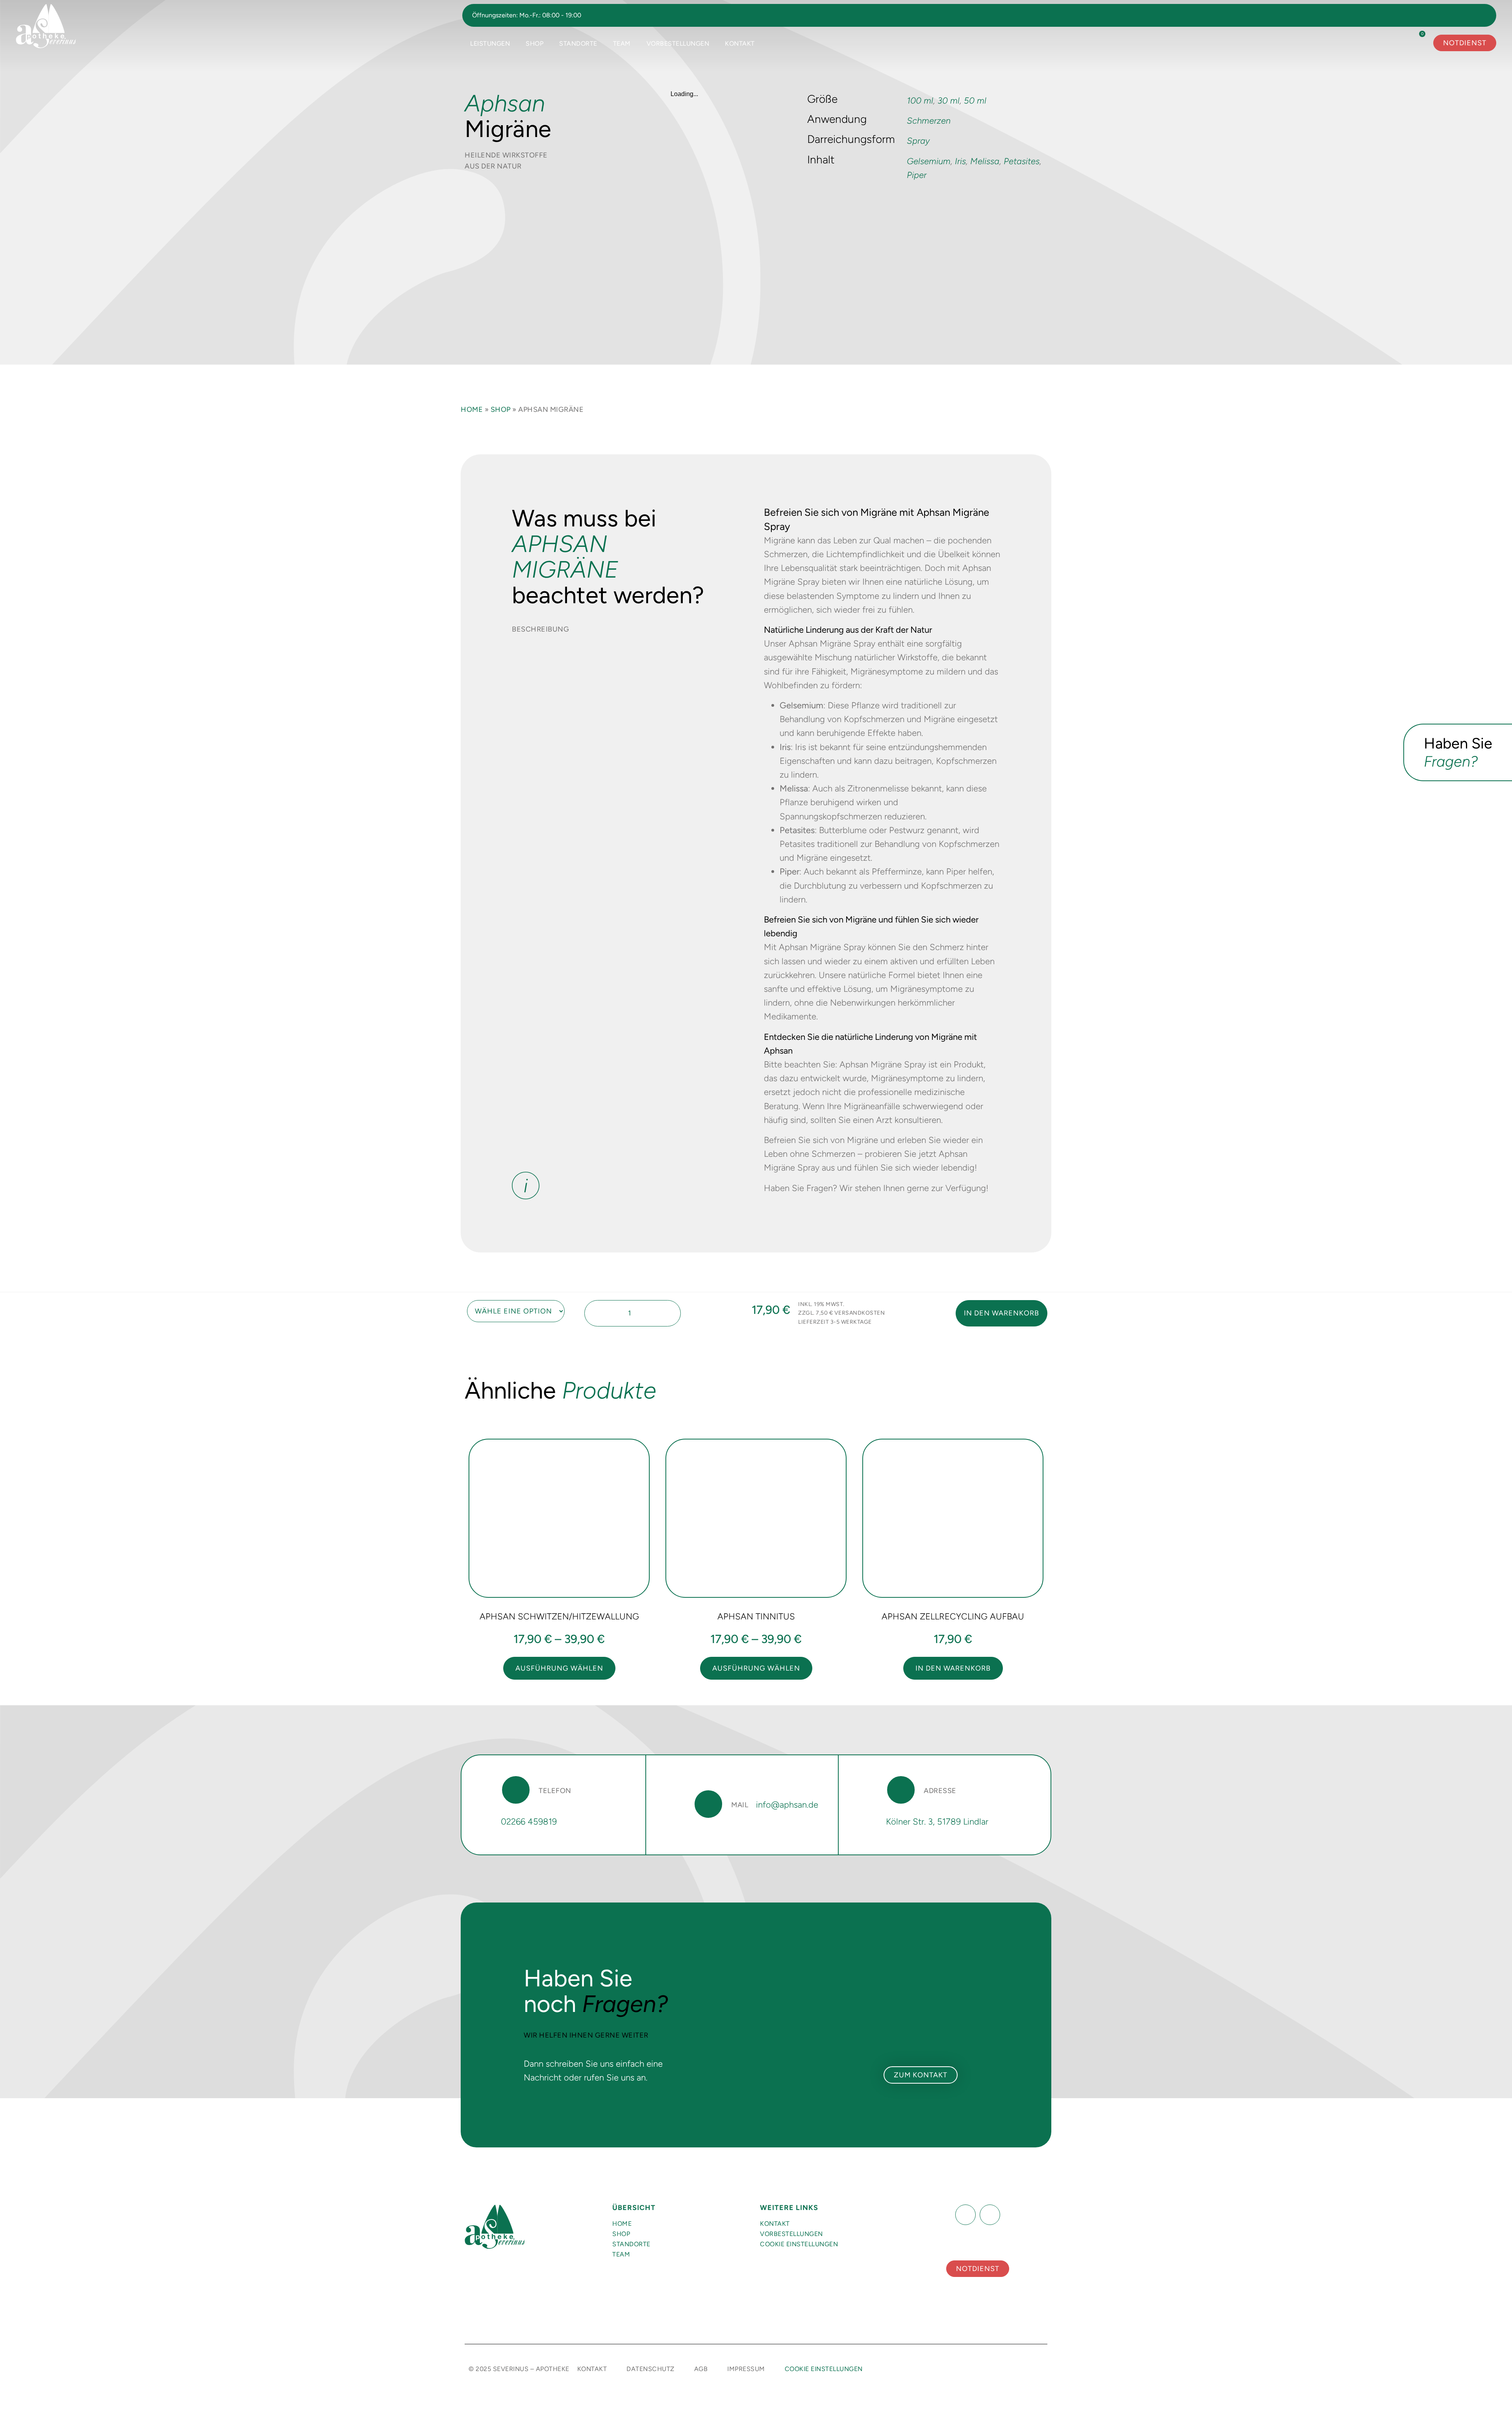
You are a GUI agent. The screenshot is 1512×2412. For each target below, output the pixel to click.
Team (622, 44)
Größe (466, 1303)
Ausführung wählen (559, 1668)
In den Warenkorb (1002, 1313)
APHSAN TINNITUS (756, 1616)
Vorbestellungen (678, 44)
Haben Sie (1458, 752)
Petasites (1022, 161)
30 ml (949, 101)
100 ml (920, 101)
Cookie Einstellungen (799, 2244)
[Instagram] (990, 2215)
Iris (960, 161)
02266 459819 (529, 1822)
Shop (535, 44)
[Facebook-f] (965, 2215)
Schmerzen (929, 121)
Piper (917, 175)
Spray (918, 141)
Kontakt (740, 44)
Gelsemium (929, 161)
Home (472, 409)
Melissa (985, 161)
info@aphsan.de (787, 1805)
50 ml (975, 101)
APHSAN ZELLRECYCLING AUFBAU (953, 1616)
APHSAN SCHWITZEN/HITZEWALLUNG (559, 1616)
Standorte (578, 44)
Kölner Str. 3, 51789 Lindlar (937, 1822)
